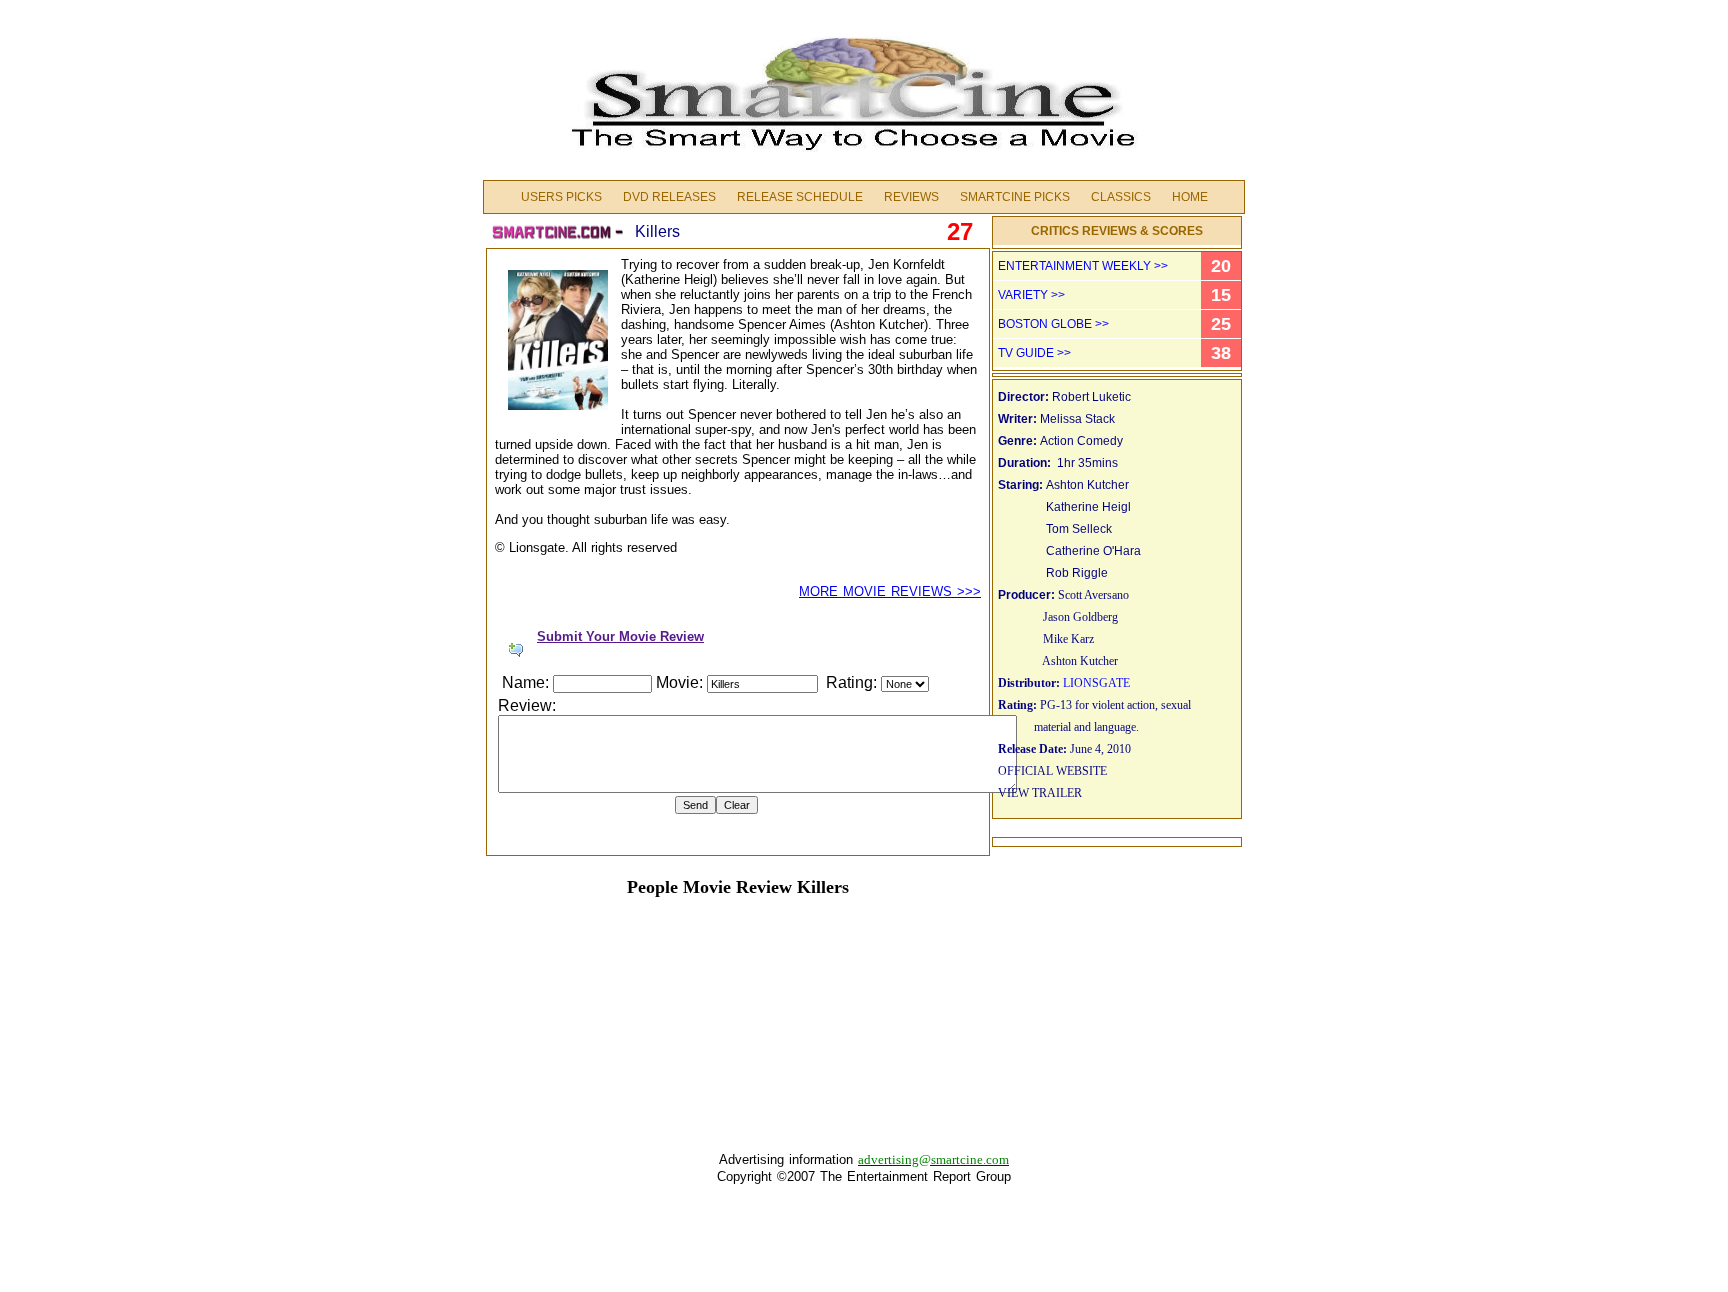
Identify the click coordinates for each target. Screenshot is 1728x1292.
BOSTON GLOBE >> (1053, 324)
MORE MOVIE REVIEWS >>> (890, 591)
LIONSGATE (1096, 683)
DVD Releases (669, 197)
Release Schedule (800, 197)
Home (1190, 197)
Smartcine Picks (1015, 197)
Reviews (911, 197)
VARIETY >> (1031, 295)
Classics (1121, 197)
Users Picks (561, 197)
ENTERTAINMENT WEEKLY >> (1083, 266)
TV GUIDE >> (1034, 353)
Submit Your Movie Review (620, 636)
